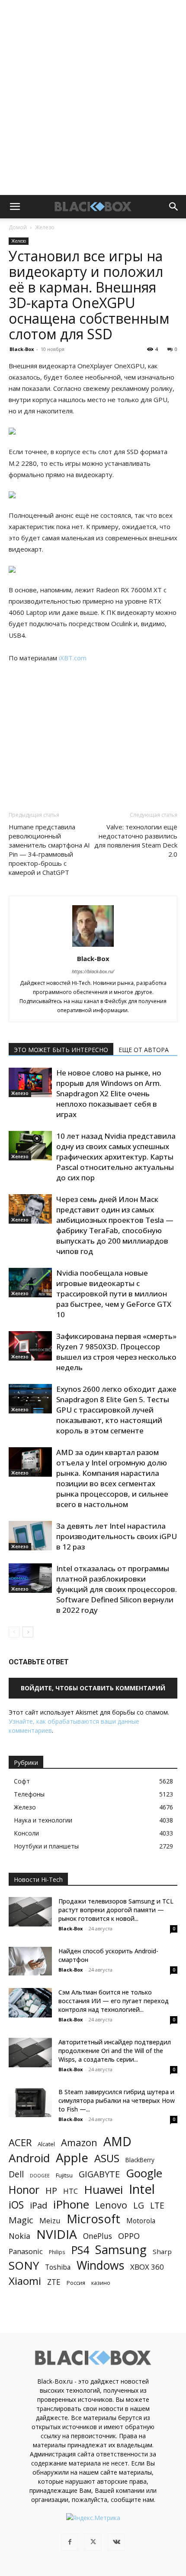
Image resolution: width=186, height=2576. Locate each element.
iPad (38, 2205)
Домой (18, 227)
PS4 (80, 2250)
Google (144, 2173)
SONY (24, 2266)
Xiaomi (25, 2281)
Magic (21, 2220)
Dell (16, 2174)
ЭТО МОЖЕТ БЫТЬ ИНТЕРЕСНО (61, 1050)
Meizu (50, 2220)
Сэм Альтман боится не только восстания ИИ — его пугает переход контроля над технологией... (114, 2001)
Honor (24, 2190)
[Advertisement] (93, 97)
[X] (93, 2542)
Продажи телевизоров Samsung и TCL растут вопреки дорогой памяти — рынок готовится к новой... (116, 1910)
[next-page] (28, 1632)
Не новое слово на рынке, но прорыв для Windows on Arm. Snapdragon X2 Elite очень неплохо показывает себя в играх (109, 1093)
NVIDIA (57, 2234)
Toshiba (58, 2267)
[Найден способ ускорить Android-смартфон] (30, 1961)
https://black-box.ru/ (93, 971)
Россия (76, 2283)
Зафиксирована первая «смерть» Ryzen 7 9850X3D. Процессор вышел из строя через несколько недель (116, 1352)
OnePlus (98, 2236)
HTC (71, 2191)
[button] (15, 207)
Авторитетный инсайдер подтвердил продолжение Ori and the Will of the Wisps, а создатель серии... (115, 2051)
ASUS (107, 2158)
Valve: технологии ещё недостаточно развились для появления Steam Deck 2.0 (136, 840)
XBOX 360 (147, 2267)
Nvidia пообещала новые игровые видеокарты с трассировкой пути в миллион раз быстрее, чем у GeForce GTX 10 (114, 1294)
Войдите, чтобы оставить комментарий (93, 1688)
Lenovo (111, 2205)
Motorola (141, 2221)
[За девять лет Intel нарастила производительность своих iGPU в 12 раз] (30, 1536)
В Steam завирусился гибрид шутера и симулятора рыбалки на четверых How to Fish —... (117, 2100)
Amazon (79, 2142)
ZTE (54, 2282)
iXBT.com (73, 658)
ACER (20, 2142)
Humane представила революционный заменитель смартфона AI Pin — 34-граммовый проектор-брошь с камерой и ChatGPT (49, 849)
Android (29, 2158)
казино (101, 2283)
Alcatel (46, 2144)
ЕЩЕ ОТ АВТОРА (144, 1050)
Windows (100, 2266)
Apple (72, 2158)
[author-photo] (93, 947)
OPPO (129, 2236)
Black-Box (22, 349)
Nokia (19, 2236)
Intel (142, 2189)
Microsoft (93, 2219)
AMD (117, 2142)
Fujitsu (64, 2175)
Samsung (121, 2250)
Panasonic (26, 2251)
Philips (57, 2252)
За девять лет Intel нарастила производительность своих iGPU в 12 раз (117, 1536)
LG (139, 2205)
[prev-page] (14, 1632)
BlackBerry (140, 2160)
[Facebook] (70, 2542)
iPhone (71, 2204)
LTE (157, 2205)
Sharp (162, 2251)
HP (51, 2191)
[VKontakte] (116, 2542)
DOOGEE (40, 2176)
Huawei (103, 2190)
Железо (45, 227)
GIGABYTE (99, 2174)
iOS (16, 2205)
